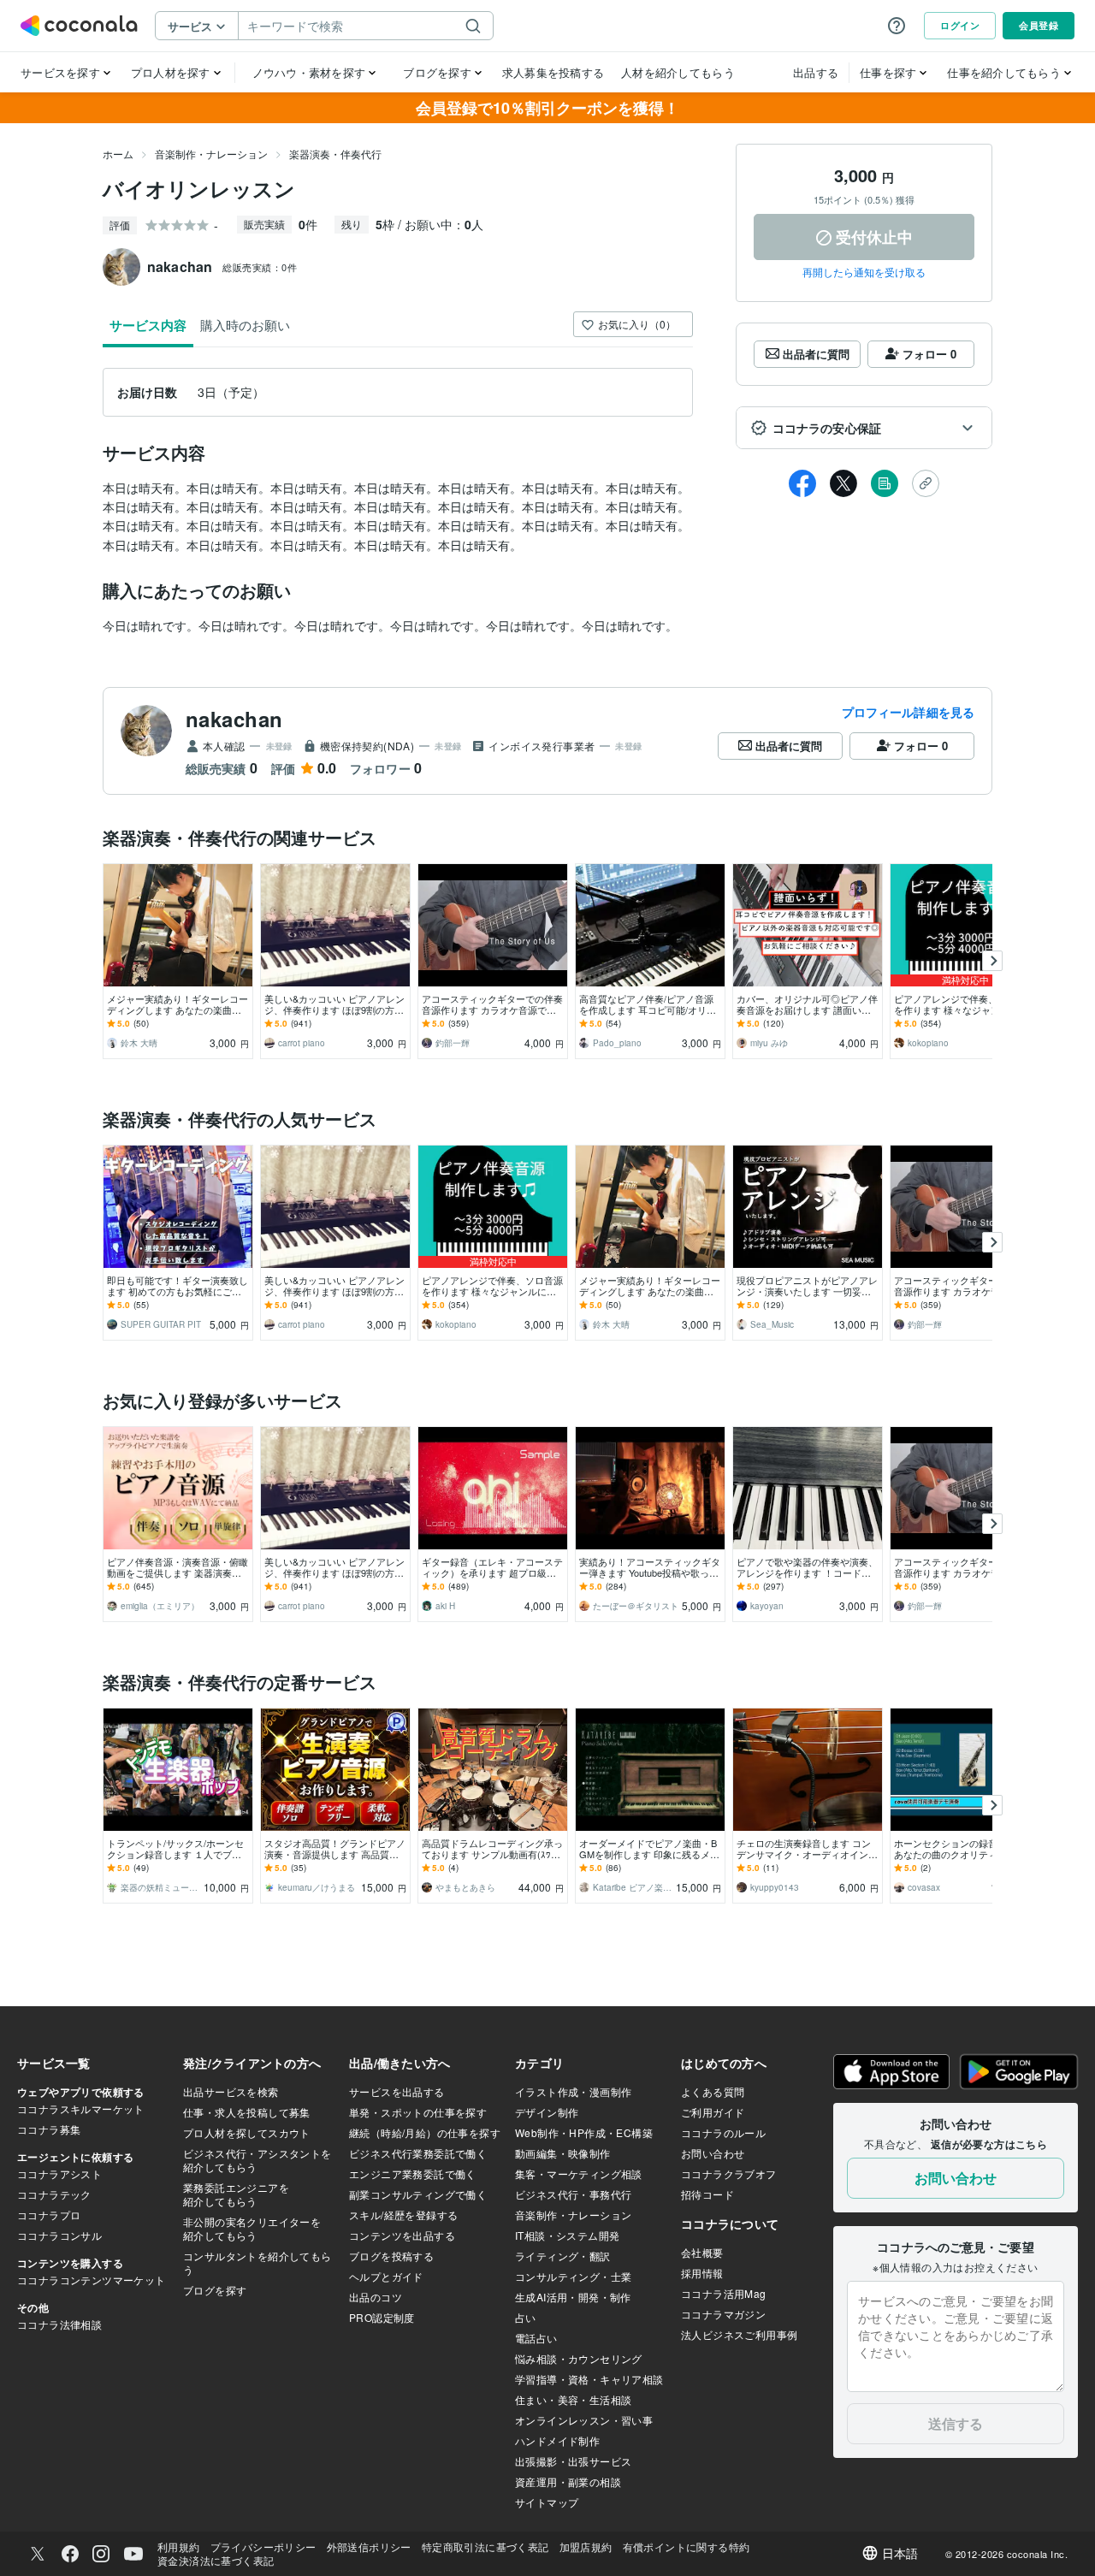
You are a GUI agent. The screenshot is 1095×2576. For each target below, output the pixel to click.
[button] (864, 428)
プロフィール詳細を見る (908, 712)
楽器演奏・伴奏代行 (335, 154)
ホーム (118, 154)
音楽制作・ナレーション (211, 154)
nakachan (234, 719)
